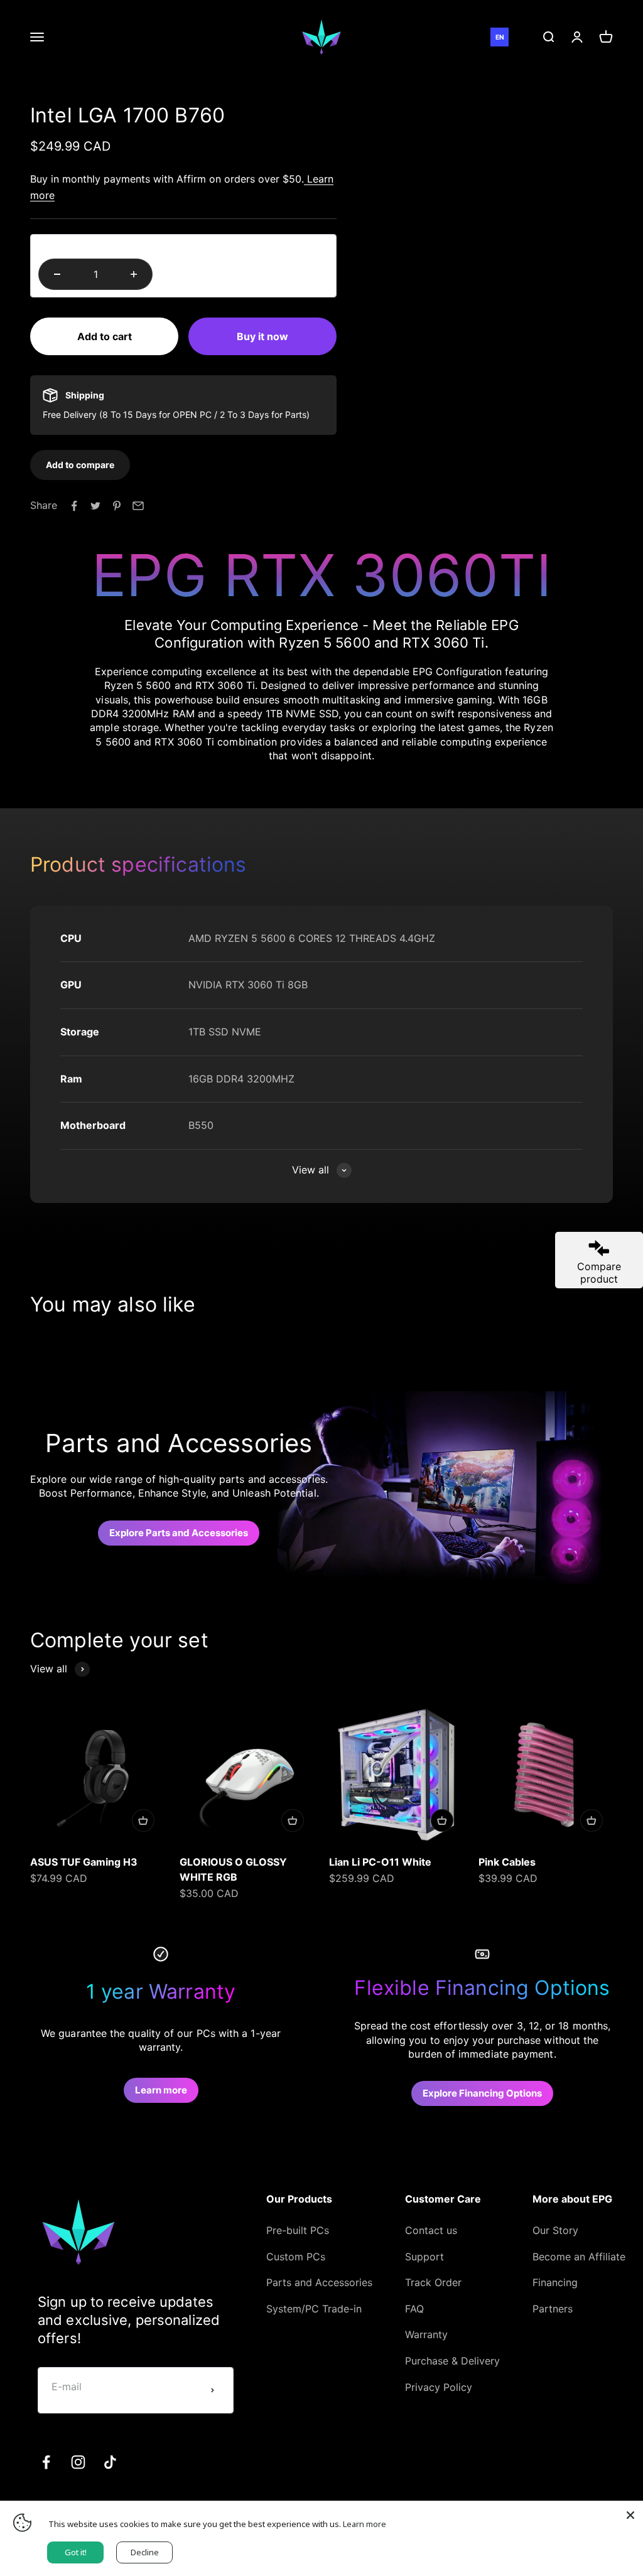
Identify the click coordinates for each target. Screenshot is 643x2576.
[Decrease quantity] (57, 274)
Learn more (161, 2090)
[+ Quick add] (143, 1820)
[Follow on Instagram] (78, 2462)
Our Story (555, 2230)
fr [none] (518, 37)
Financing (555, 2282)
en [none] (500, 37)
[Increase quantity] (134, 274)
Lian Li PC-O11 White (380, 1862)
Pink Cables (507, 1862)
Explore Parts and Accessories (179, 1533)
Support (424, 2257)
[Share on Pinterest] (117, 506)
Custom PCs (296, 2257)
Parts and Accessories (319, 2282)
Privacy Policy (439, 2387)
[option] (517, 37)
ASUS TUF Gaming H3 (84, 1862)
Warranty (426, 2334)
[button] (80, 464)
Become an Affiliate (579, 2257)
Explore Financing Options (482, 2093)
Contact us (431, 2230)
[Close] (630, 2513)
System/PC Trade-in (314, 2309)
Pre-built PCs (298, 2230)
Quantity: (60, 246)
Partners (553, 2309)
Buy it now (262, 336)
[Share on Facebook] (74, 506)
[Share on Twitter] (95, 506)
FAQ (414, 2309)
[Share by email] (138, 506)
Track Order (433, 2282)
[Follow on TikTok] (110, 2462)
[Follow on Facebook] (46, 2462)
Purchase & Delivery (452, 2361)
